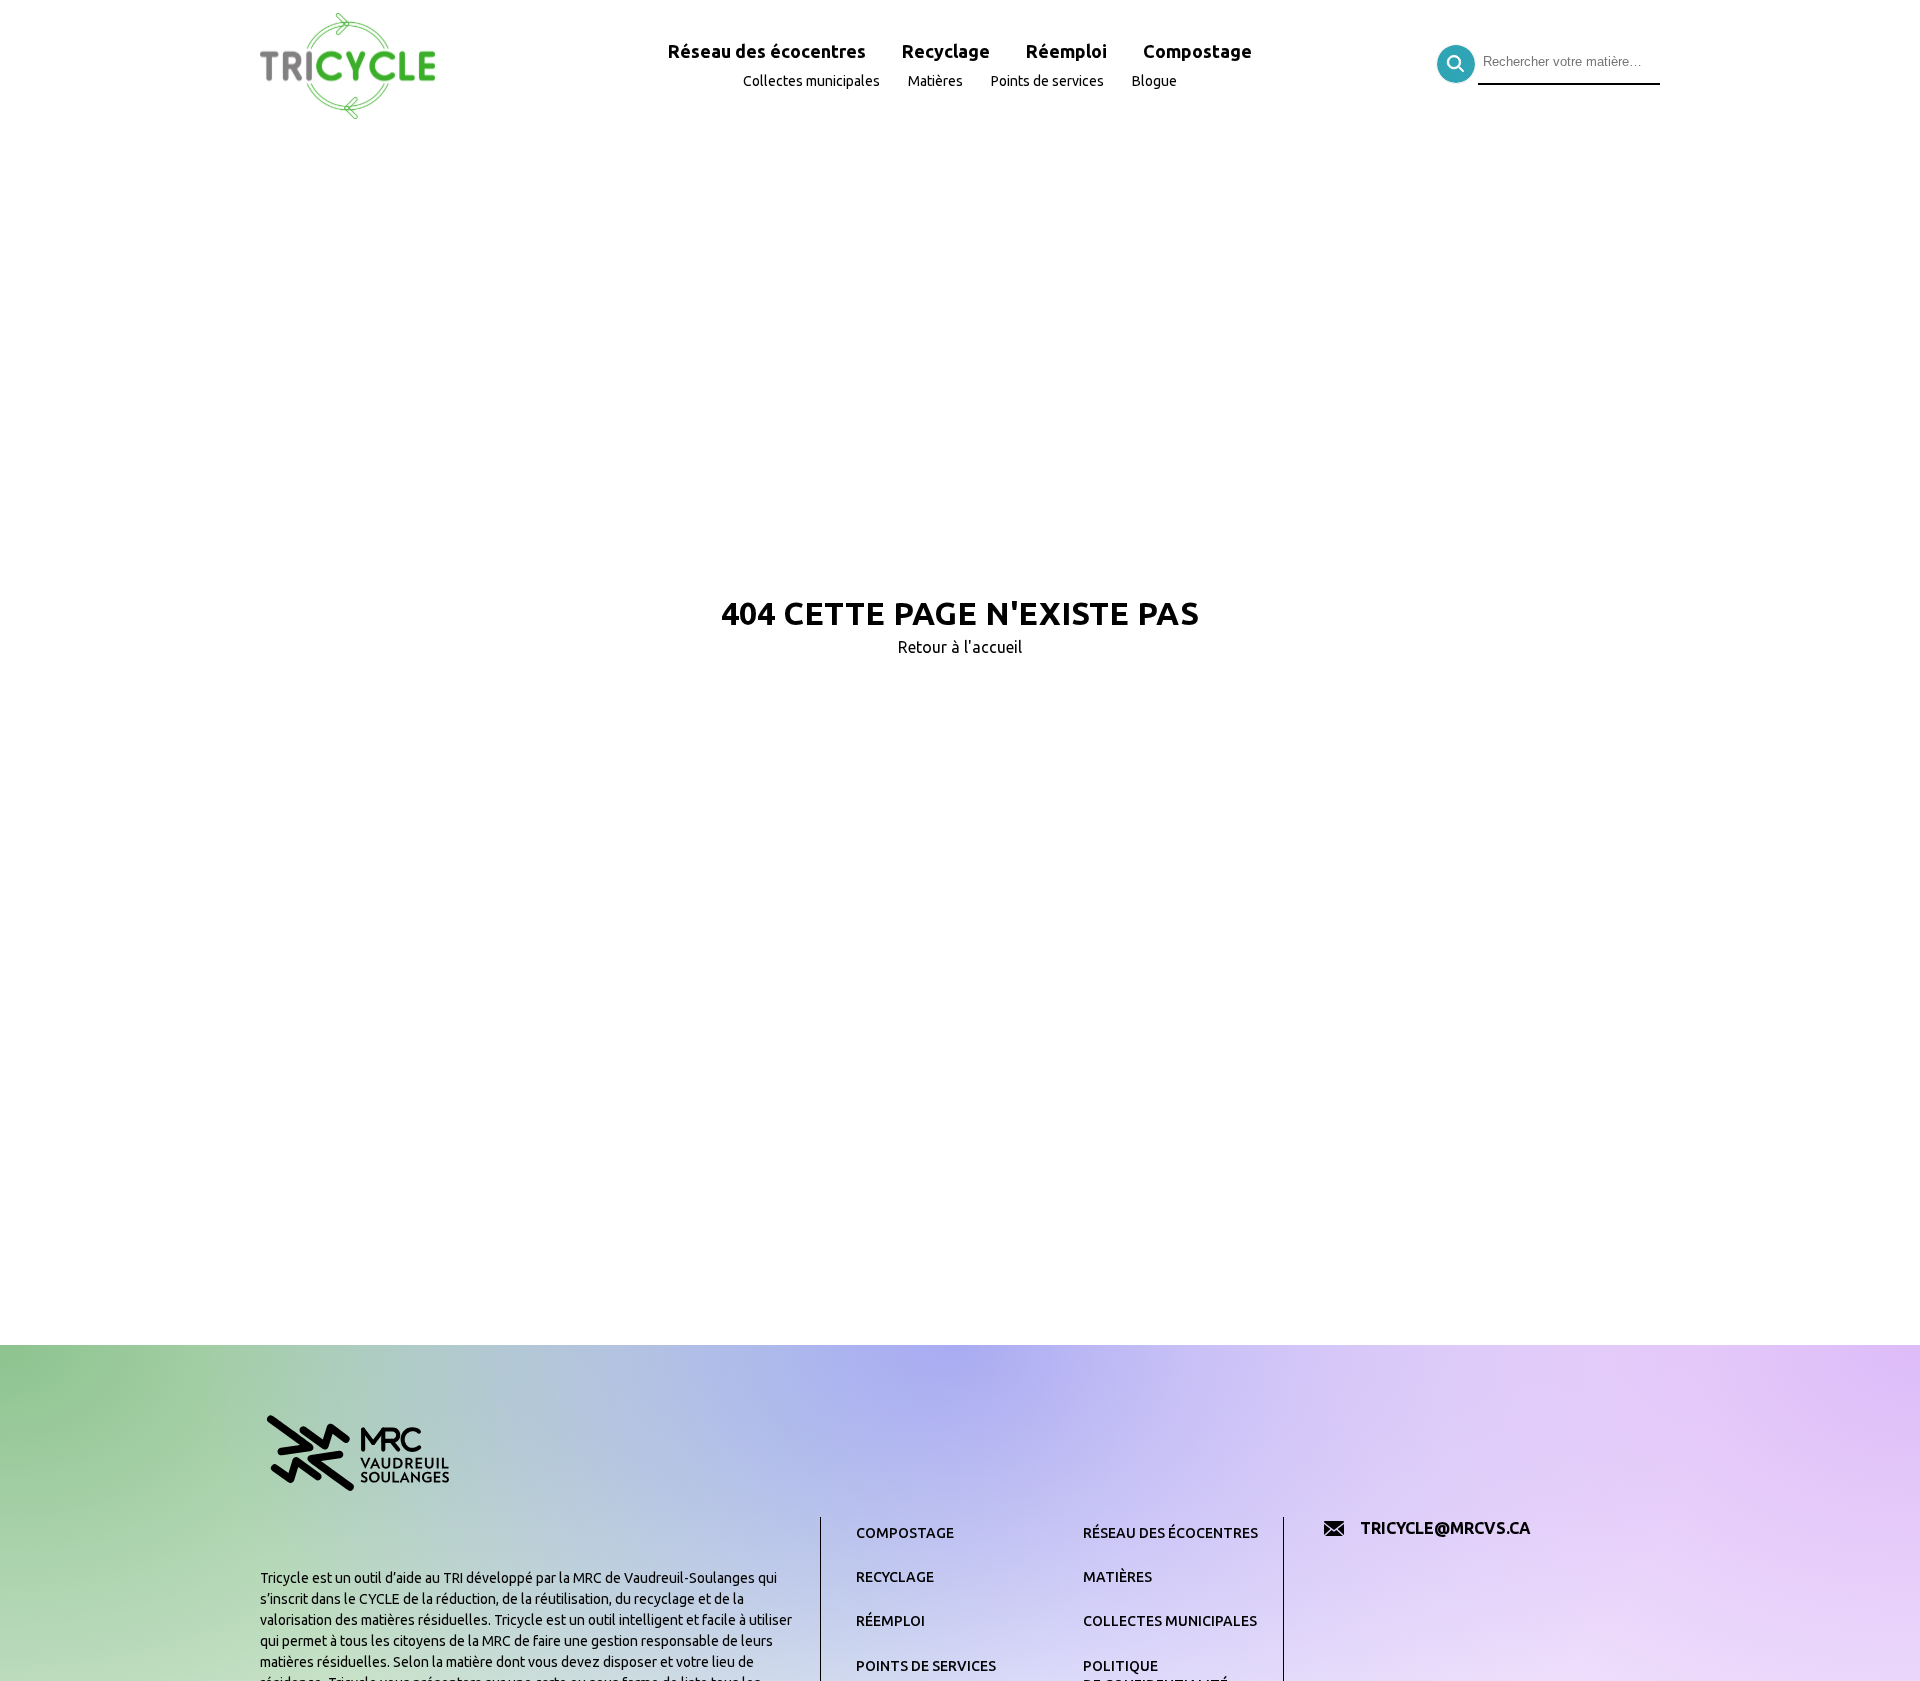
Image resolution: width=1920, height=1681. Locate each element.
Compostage (1197, 51)
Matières (935, 81)
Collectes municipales (811, 81)
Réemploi (1066, 51)
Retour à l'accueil (960, 647)
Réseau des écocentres (767, 51)
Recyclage (946, 51)
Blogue (1154, 81)
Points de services (1047, 81)
